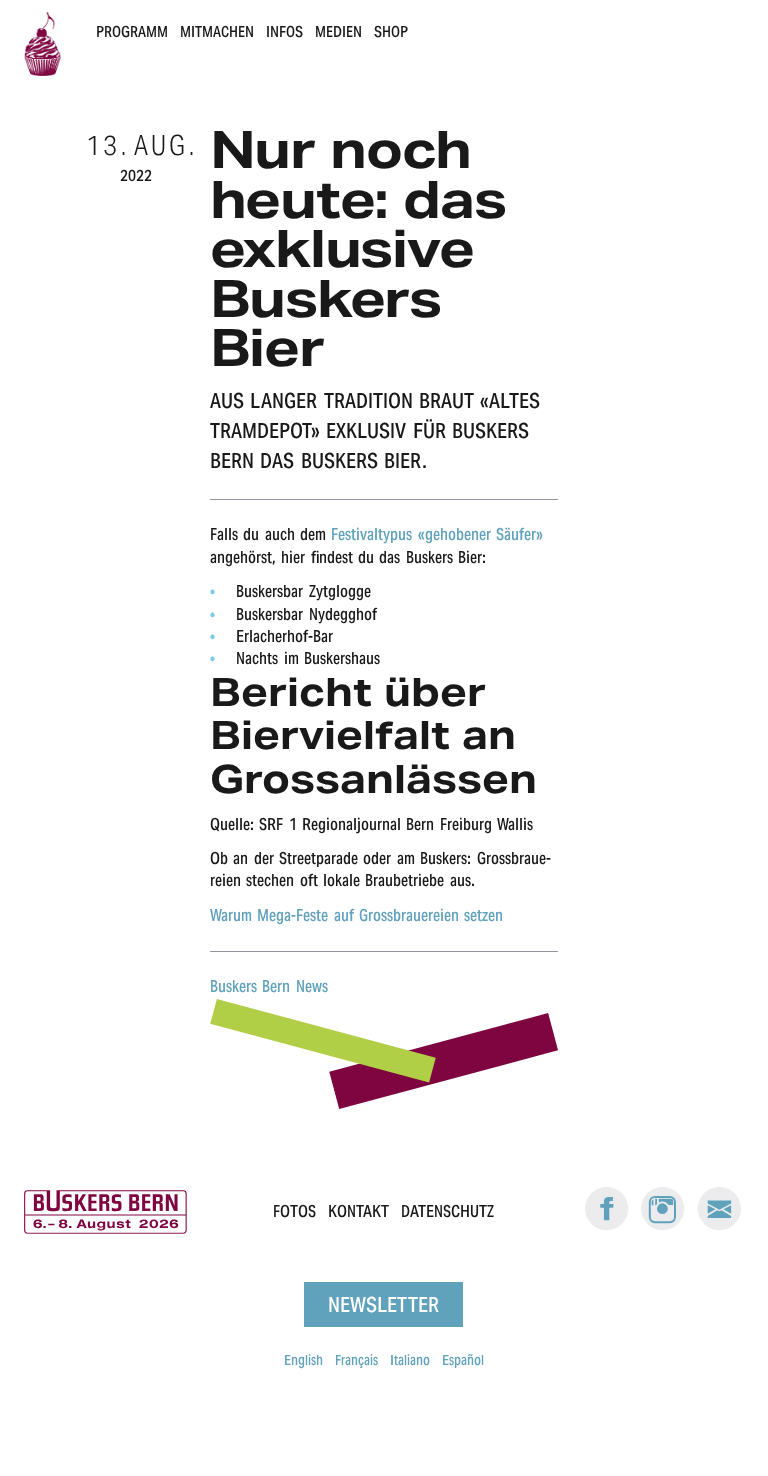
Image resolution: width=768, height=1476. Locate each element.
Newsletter (383, 1304)
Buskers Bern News (269, 986)
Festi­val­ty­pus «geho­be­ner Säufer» (437, 534)
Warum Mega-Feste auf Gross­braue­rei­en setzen (357, 915)
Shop (391, 31)
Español (463, 1360)
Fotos (294, 1211)
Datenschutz (447, 1211)
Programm (132, 31)
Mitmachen (217, 31)
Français (356, 1360)
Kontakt (358, 1211)
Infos (284, 31)
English (303, 1360)
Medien (338, 31)
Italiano (410, 1360)
